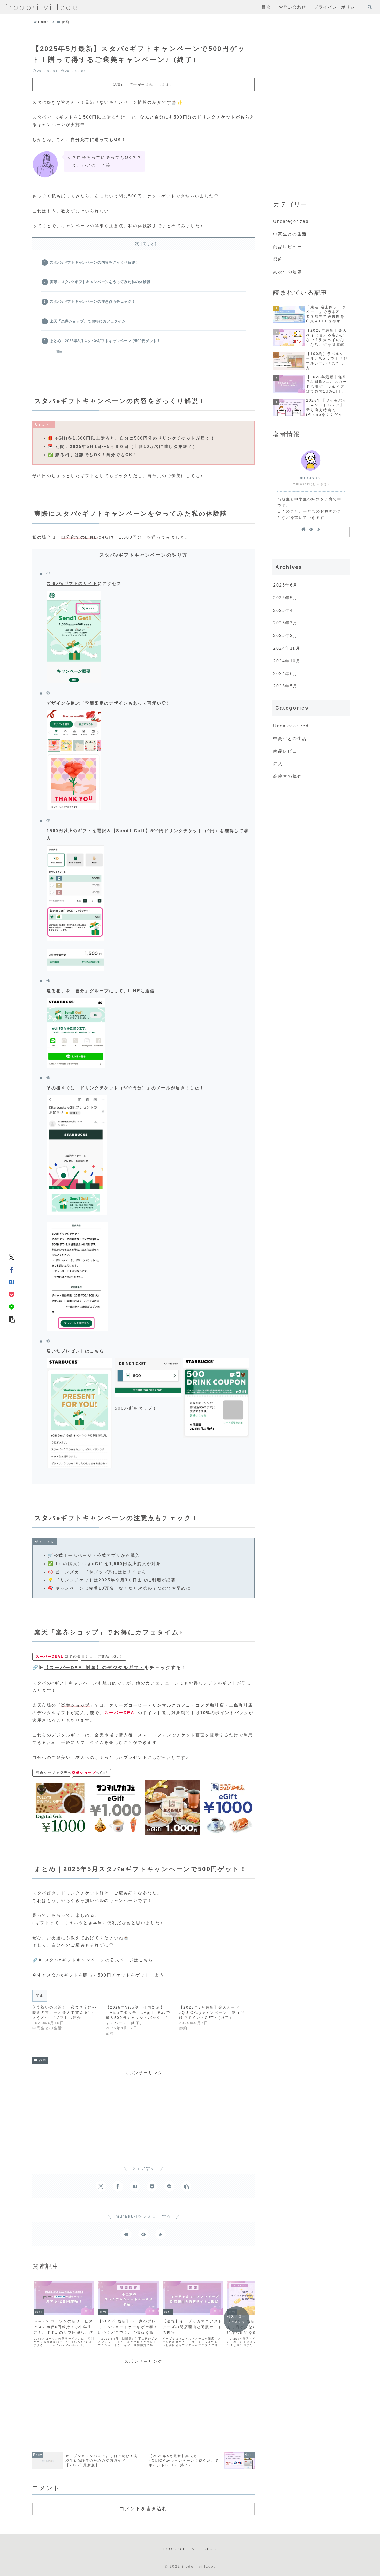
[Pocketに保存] (12, 1294)
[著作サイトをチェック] (126, 2234)
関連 (59, 352)
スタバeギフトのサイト (72, 584)
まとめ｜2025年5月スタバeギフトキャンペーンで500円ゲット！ (105, 341)
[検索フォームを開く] (370, 7)
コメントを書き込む (143, 2508)
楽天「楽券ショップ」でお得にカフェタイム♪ (89, 321)
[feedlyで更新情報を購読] (143, 2234)
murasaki (311, 478)
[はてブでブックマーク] (12, 1282)
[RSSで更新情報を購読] (161, 2234)
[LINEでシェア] (12, 1307)
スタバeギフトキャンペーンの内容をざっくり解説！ (94, 262)
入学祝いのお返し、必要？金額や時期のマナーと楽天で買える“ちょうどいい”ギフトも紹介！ (64, 2012)
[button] (12, 1319)
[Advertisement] (143, 2113)
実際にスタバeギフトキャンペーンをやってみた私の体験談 (100, 282)
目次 (135, 244)
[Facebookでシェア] (12, 1269)
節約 (43, 2060)
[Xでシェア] (12, 1257)
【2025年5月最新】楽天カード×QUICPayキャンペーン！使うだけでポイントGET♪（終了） (212, 2012)
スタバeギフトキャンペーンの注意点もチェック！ (93, 301)
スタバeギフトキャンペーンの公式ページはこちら (99, 1960)
